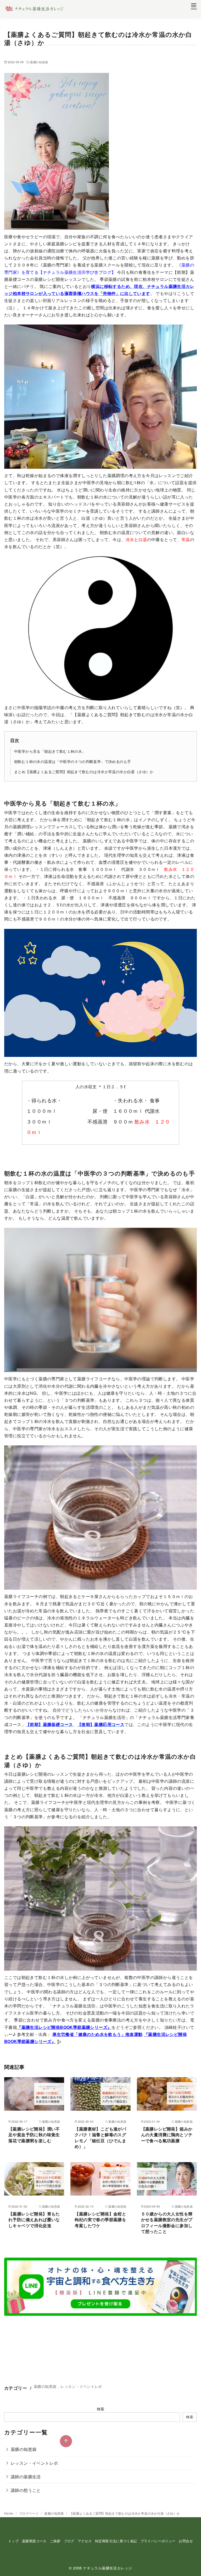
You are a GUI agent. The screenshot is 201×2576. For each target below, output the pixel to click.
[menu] (194, 6)
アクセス (85, 2541)
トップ (13, 2541)
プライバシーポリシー (158, 2541)
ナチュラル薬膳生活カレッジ (107, 2568)
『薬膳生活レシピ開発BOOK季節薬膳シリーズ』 (64, 2027)
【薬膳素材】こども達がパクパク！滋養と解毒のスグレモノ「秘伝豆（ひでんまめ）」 (100, 2138)
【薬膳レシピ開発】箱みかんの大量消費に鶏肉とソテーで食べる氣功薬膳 (167, 2135)
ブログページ (29, 2513)
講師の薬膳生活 (26, 2477)
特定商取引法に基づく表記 (116, 2541)
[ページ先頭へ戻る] (66, 2441)
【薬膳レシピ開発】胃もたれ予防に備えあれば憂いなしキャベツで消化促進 (34, 2220)
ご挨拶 (55, 2541)
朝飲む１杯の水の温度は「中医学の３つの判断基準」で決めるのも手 (72, 761)
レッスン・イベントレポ (81, 2386)
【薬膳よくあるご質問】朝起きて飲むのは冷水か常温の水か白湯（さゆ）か (125, 2513)
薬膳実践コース (34, 2541)
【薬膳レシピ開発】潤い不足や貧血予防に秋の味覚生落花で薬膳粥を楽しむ (34, 2135)
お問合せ (186, 2541)
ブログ (69, 2541)
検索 (101, 2409)
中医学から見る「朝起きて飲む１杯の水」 (50, 751)
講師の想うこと (26, 2490)
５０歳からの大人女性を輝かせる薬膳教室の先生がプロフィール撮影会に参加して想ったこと (167, 2222)
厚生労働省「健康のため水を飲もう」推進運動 (97, 2034)
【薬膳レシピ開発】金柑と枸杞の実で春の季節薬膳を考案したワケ (100, 2220)
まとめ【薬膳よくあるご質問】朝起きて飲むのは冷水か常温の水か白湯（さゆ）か (84, 771)
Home (9, 2513)
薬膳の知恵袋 (39, 62)
